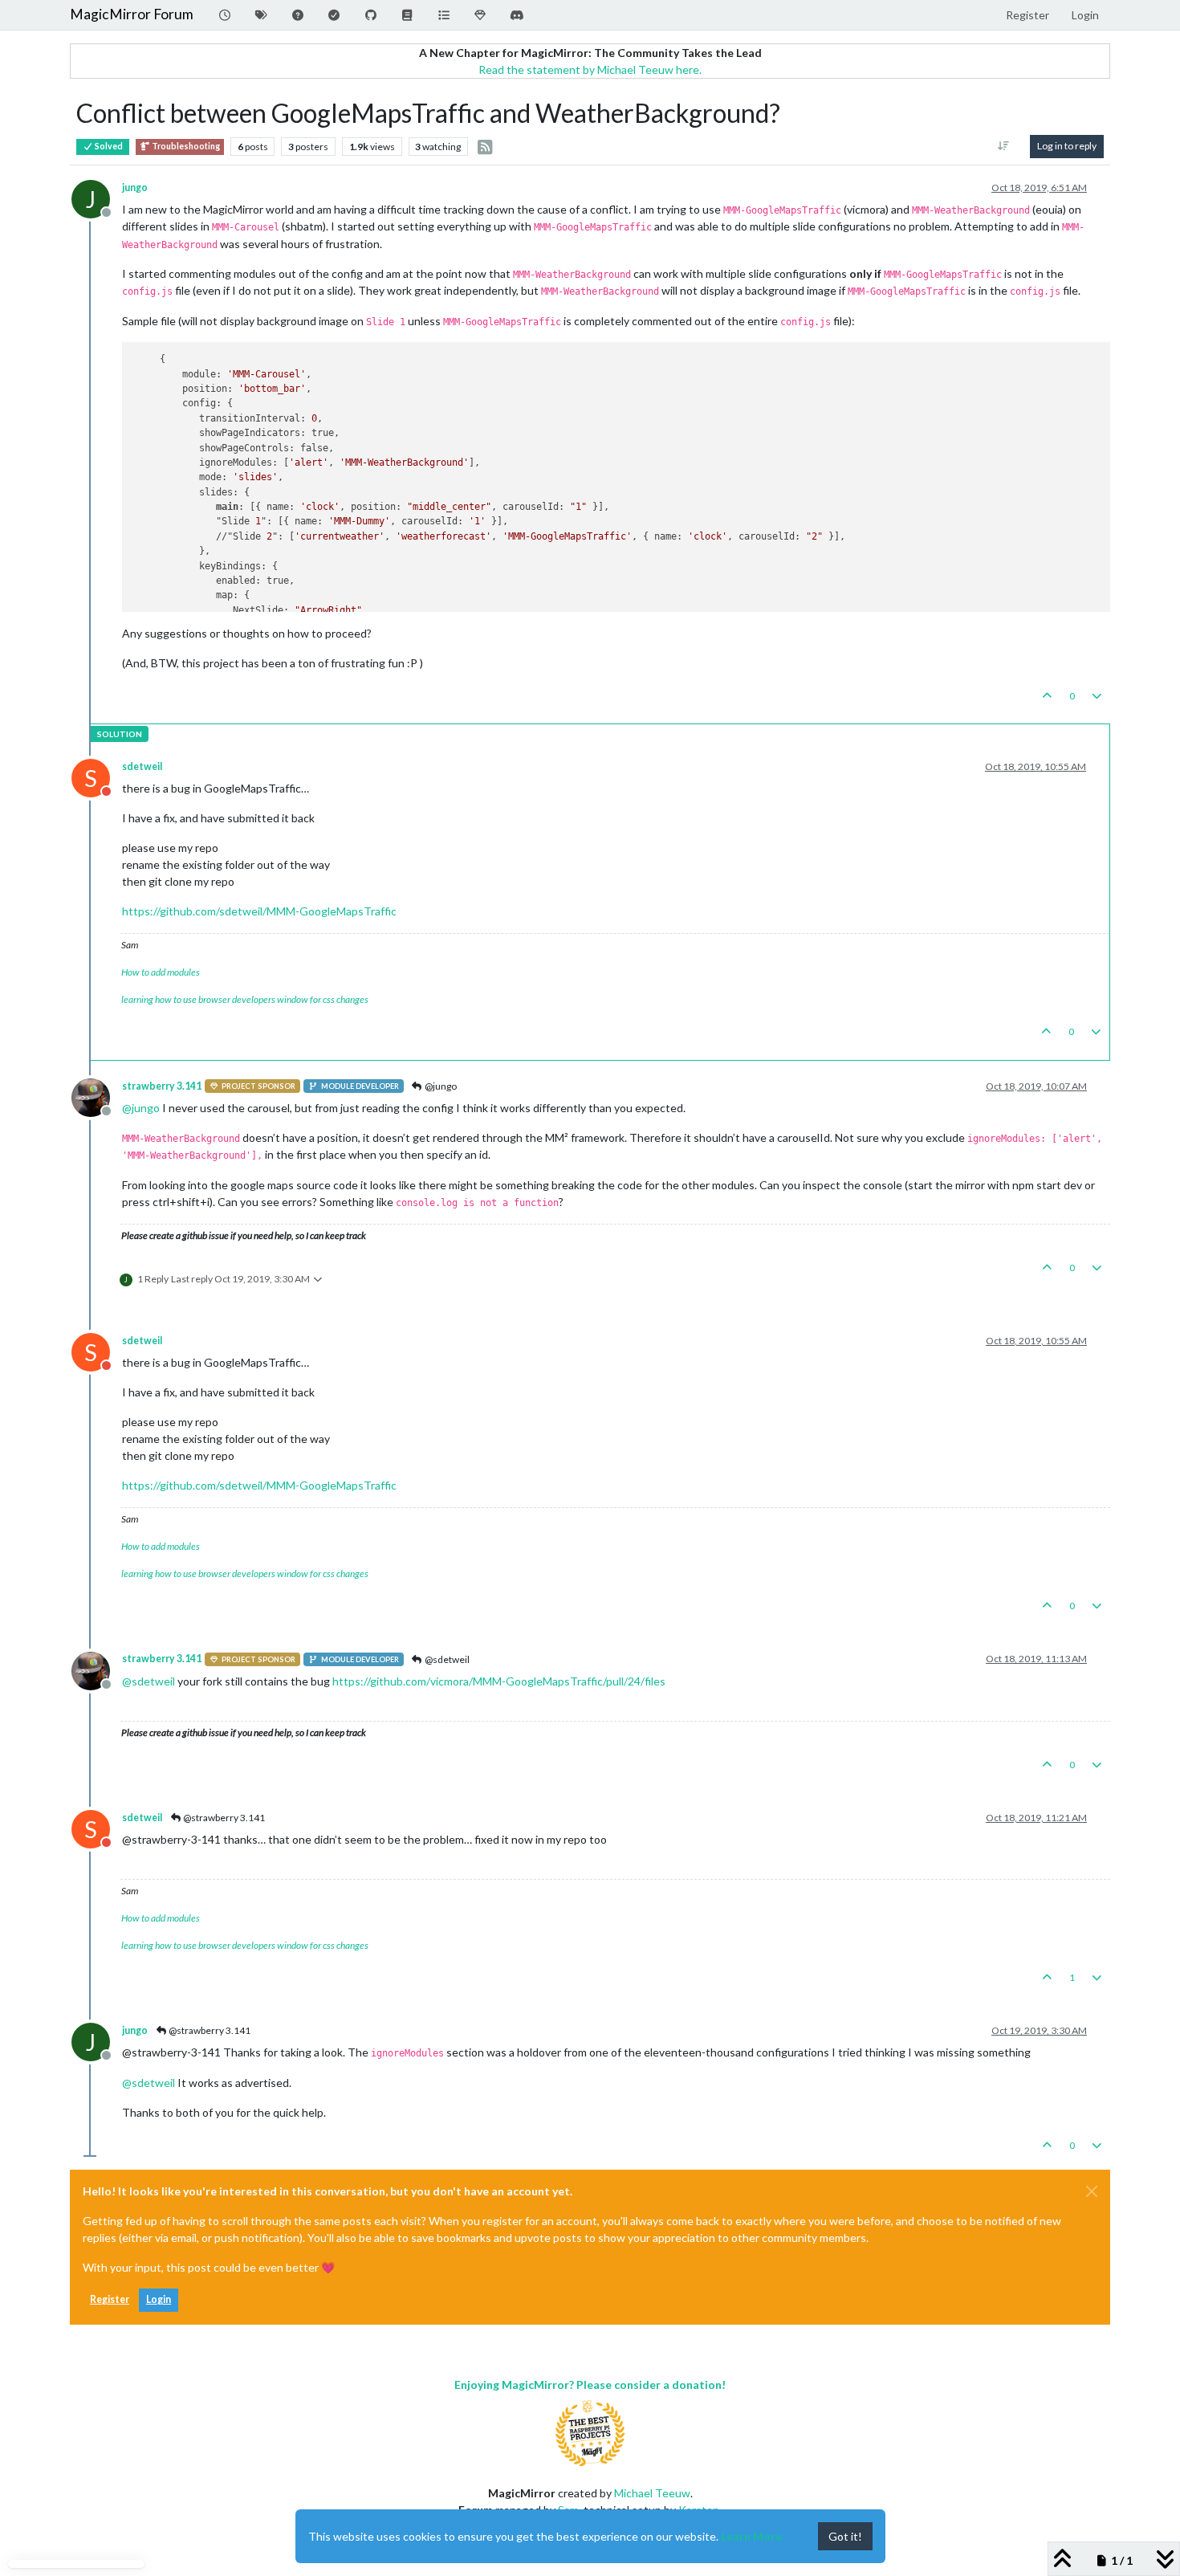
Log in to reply (1067, 146)
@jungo (440, 1086)
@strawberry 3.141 (223, 1818)
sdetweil (142, 766)
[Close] (1092, 2191)
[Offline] (97, 1096)
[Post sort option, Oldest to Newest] (1004, 146)
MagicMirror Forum (132, 14)
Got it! (845, 2536)
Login (159, 2299)
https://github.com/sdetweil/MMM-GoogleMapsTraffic (259, 911)
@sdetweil (446, 1659)
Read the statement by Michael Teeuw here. (590, 69)
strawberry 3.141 (162, 1086)
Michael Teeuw (652, 2493)
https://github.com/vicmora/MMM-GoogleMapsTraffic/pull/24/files (499, 1681)
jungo (135, 187)
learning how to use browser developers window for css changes (245, 999)
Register (110, 2299)
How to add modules (161, 972)
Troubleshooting (185, 146)
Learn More (751, 2536)
